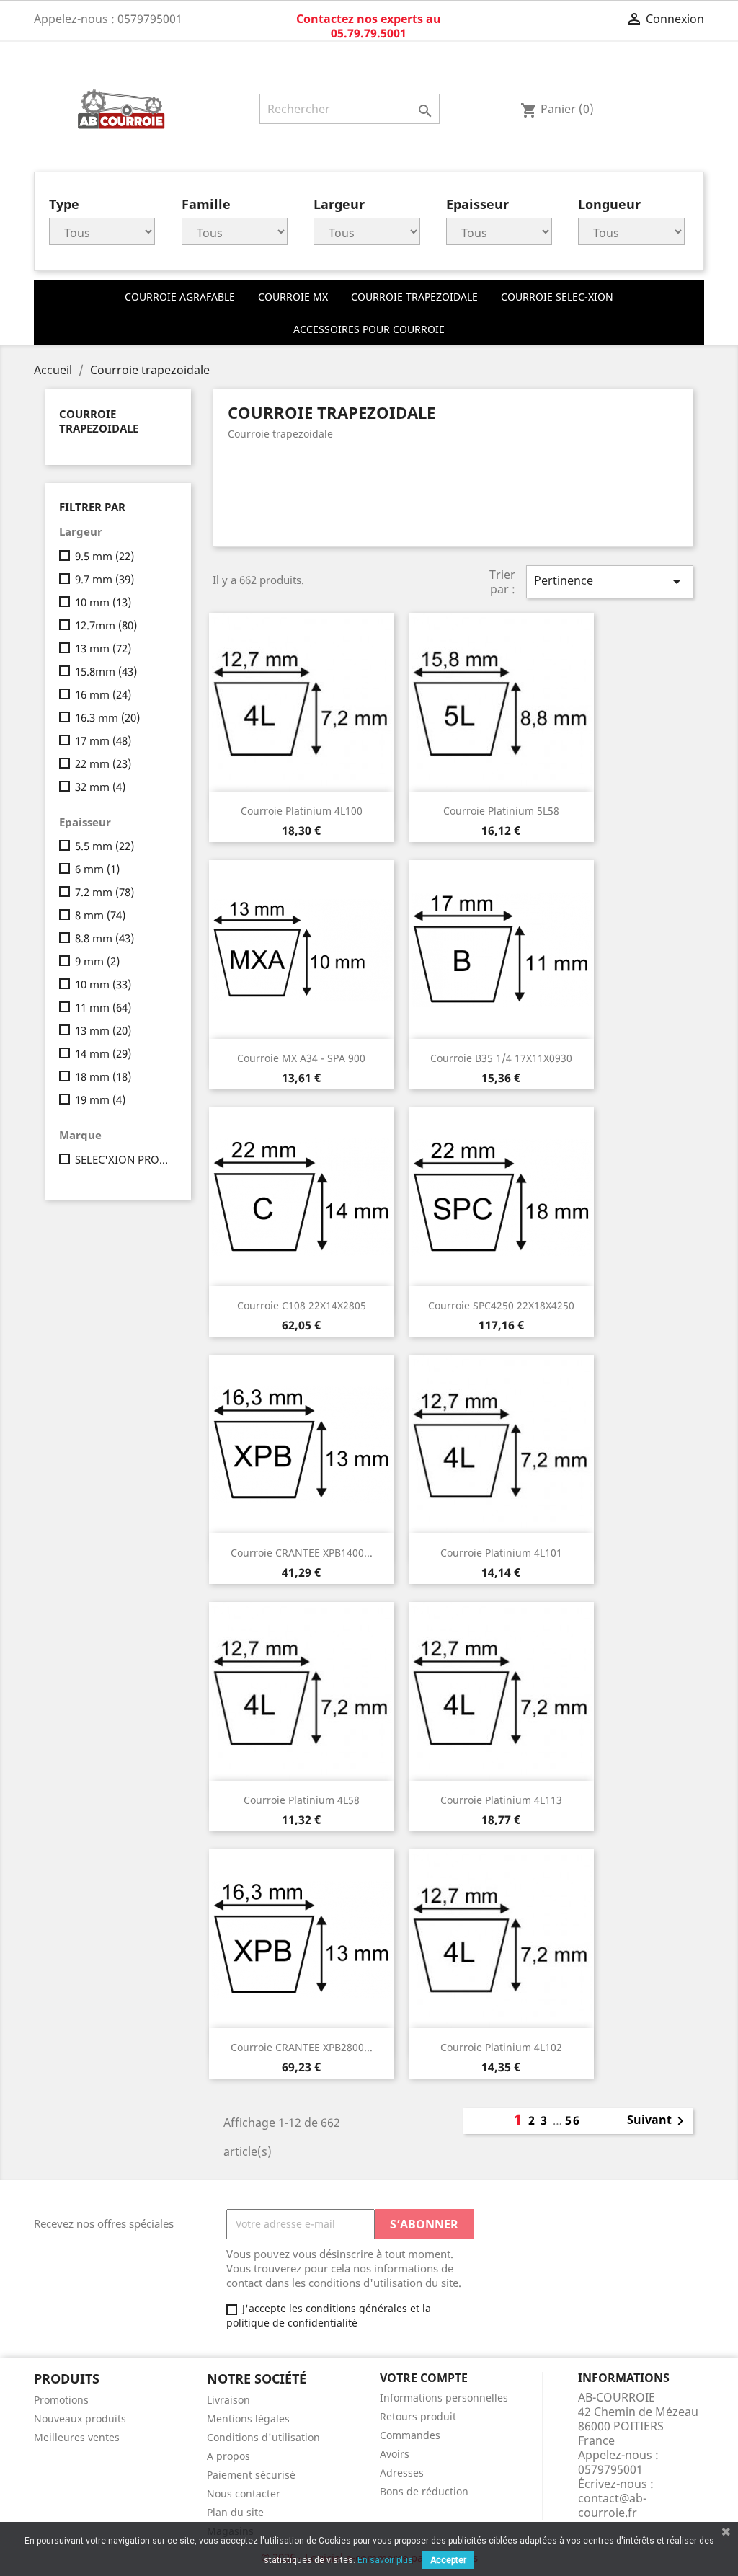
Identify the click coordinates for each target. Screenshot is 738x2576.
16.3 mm (107, 717)
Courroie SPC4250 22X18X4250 (501, 1305)
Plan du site (235, 2512)
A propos (228, 2456)
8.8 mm (105, 938)
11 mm (103, 1007)
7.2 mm (105, 892)
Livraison (228, 2400)
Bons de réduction (424, 2491)
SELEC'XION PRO (123, 1159)
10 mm (103, 602)
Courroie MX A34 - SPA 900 (301, 1058)
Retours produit (418, 2416)
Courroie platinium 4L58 (302, 1800)
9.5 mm (105, 556)
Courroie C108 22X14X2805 (302, 1305)
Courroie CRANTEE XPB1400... (302, 1553)
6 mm (97, 869)
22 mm (103, 763)
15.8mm (106, 671)
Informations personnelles (444, 2398)
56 (573, 2120)
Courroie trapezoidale (99, 421)
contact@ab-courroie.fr (612, 2505)
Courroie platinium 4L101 (501, 1553)
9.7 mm (105, 579)
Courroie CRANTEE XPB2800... (302, 2047)
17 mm (103, 740)
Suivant (658, 2121)
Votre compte (424, 2378)
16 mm (103, 694)
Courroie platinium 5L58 (501, 811)
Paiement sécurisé (251, 2475)
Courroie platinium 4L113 (501, 1800)
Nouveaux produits (80, 2418)
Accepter (448, 2560)
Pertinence (610, 581)
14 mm (103, 1053)
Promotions (61, 2400)
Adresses (402, 2473)
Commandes (410, 2435)
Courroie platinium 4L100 (302, 811)
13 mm (103, 648)
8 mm (100, 915)
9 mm (97, 961)
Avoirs (395, 2454)
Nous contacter (244, 2493)
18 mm (103, 1076)
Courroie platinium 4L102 (501, 2047)
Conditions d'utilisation (263, 2437)
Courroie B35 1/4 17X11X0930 (501, 1058)
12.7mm (106, 625)
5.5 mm (105, 846)
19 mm (100, 1099)
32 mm (100, 787)
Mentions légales (248, 2418)
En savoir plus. (386, 2560)
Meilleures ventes (77, 2437)
